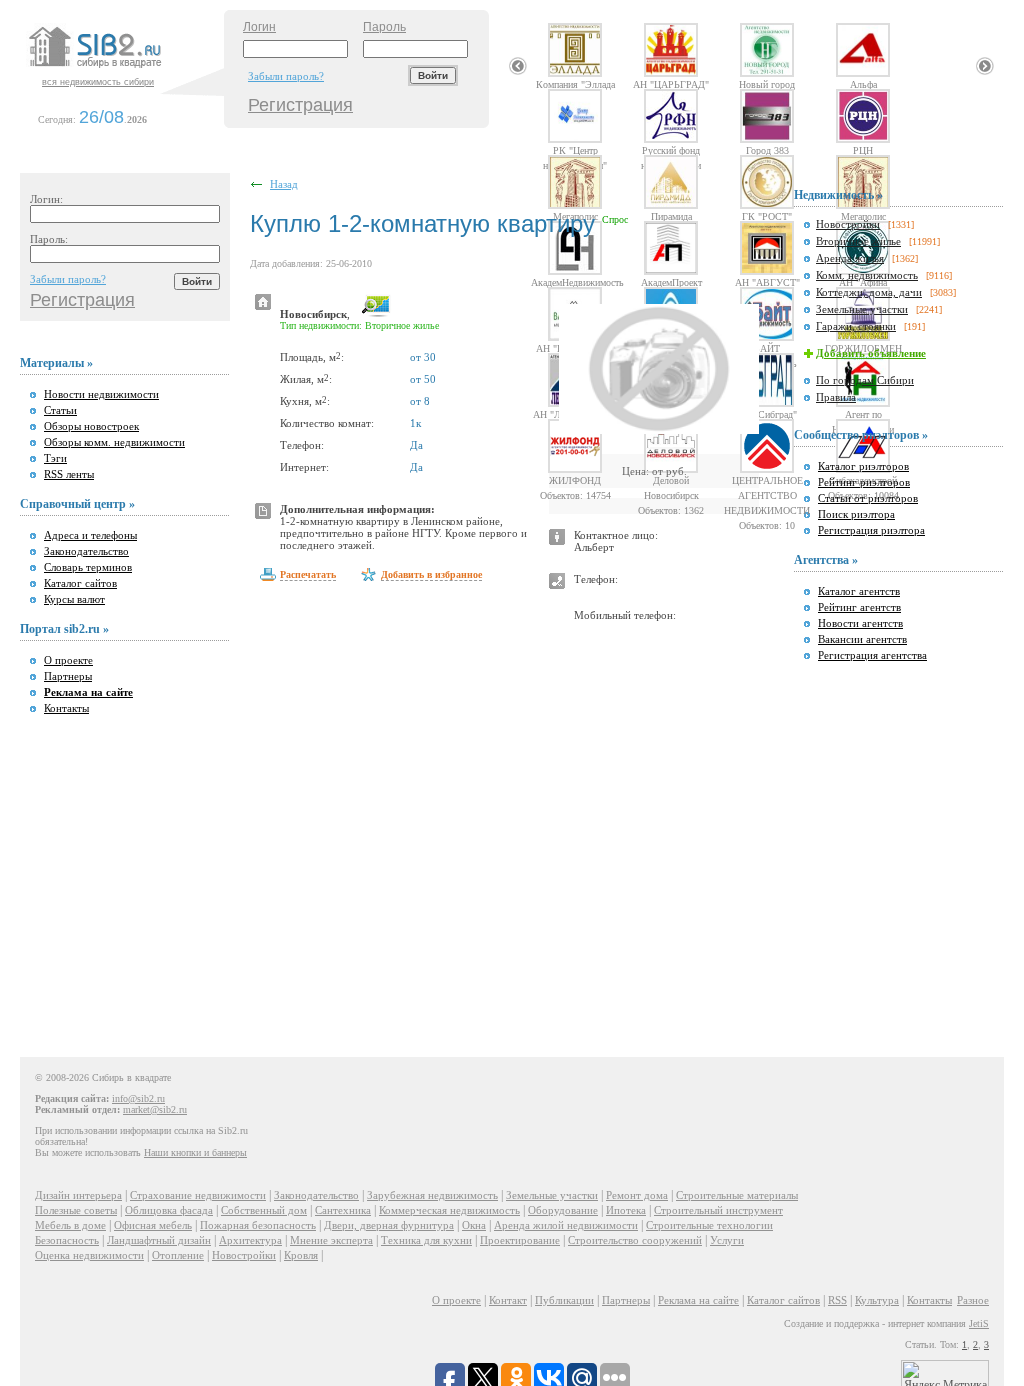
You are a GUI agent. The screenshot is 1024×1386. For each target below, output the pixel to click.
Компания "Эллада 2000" (575, 84)
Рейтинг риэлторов (864, 482)
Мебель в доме (70, 1225)
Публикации (564, 1300)
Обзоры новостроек (91, 426)
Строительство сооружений (635, 1240)
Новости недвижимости (101, 394)
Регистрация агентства (872, 655)
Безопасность (67, 1240)
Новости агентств (860, 623)
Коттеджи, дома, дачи (869, 292)
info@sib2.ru (138, 1098)
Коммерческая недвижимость (449, 1210)
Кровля (301, 1255)
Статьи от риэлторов (868, 498)
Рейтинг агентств (859, 607)
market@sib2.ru (155, 1109)
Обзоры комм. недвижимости (114, 442)
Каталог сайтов (80, 583)
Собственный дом (264, 1210)
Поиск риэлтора (856, 514)
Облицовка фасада (169, 1210)
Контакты (66, 708)
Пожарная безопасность (258, 1225)
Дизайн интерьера (78, 1195)
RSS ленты (69, 474)
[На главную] (124, 69)
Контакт (508, 1300)
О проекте (68, 660)
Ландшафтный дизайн (159, 1240)
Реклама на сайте (698, 1300)
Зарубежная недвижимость (432, 1195)
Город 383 (767, 150)
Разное (973, 1300)
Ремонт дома (637, 1195)
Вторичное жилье (858, 241)
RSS (837, 1300)
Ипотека (626, 1210)
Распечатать (308, 574)
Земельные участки (862, 309)
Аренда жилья (850, 258)
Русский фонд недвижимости (671, 150)
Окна (474, 1225)
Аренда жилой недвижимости (566, 1225)
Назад (284, 184)
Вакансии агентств (862, 639)
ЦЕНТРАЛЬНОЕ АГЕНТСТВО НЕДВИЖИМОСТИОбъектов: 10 (767, 480)
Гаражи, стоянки (856, 326)
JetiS (979, 1323)
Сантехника (343, 1210)
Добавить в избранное (431, 574)
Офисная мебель (153, 1225)
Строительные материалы (737, 1195)
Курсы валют (74, 599)
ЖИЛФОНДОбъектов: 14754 (575, 480)
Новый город (767, 84)
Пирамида (671, 216)
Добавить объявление (871, 353)
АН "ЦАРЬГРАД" (671, 84)
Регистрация (300, 105)
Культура (877, 1300)
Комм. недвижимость (867, 275)
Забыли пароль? (286, 76)
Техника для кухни (426, 1240)
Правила (836, 397)
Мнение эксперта (331, 1240)
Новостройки (848, 224)
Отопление (178, 1255)
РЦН (863, 150)
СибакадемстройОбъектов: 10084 (863, 480)
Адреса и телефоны (90, 535)
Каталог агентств (859, 591)
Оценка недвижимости (89, 1255)
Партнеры (68, 676)
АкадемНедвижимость (575, 282)
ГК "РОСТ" (767, 216)
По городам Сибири (865, 380)
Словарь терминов (88, 567)
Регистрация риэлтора (871, 530)
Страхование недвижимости (198, 1195)
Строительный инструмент (718, 1210)
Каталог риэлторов (863, 466)
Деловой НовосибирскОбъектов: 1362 (671, 480)
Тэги (55, 458)
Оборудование (563, 1210)
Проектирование (520, 1240)
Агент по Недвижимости (863, 414)
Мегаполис (575, 216)
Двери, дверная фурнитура (389, 1225)
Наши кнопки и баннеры (195, 1152)
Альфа (863, 84)
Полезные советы (76, 1210)
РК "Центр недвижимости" (575, 150)
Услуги (727, 1240)
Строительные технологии (709, 1225)
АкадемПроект (671, 282)
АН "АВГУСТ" (767, 282)
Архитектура (250, 1240)
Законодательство (86, 551)
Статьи (60, 410)
